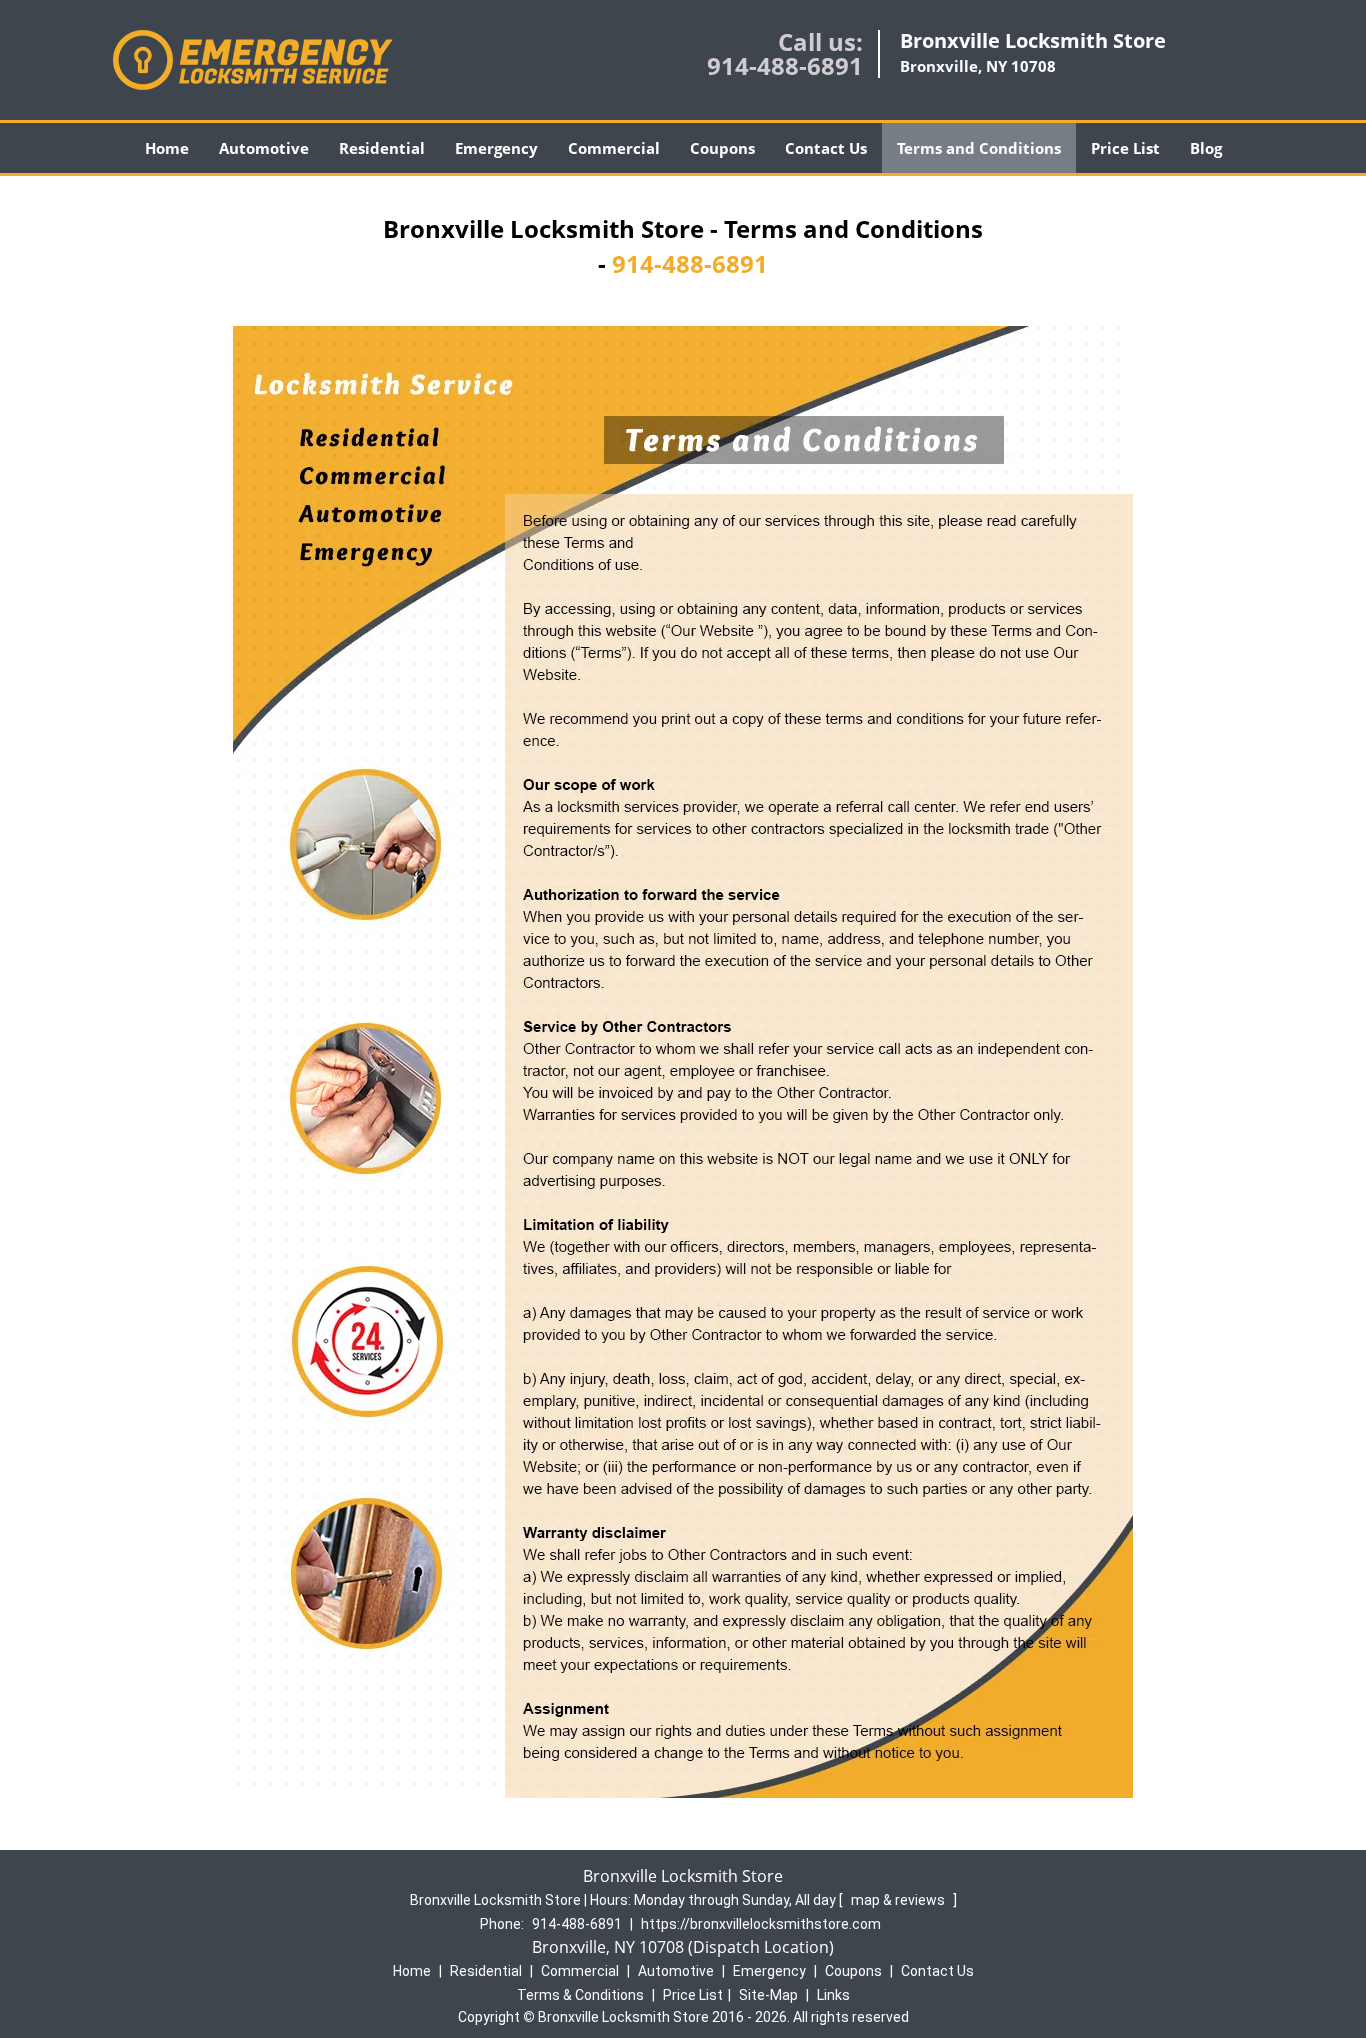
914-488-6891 (785, 65)
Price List (1125, 148)
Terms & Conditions (580, 1995)
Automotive (264, 148)
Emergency (496, 148)
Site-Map (768, 1995)
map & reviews (899, 1900)
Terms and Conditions (979, 148)
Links (833, 1995)
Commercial (614, 148)
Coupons (722, 148)
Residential (382, 148)
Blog (1206, 148)
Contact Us (826, 148)
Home (167, 148)
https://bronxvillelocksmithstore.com (761, 1924)
